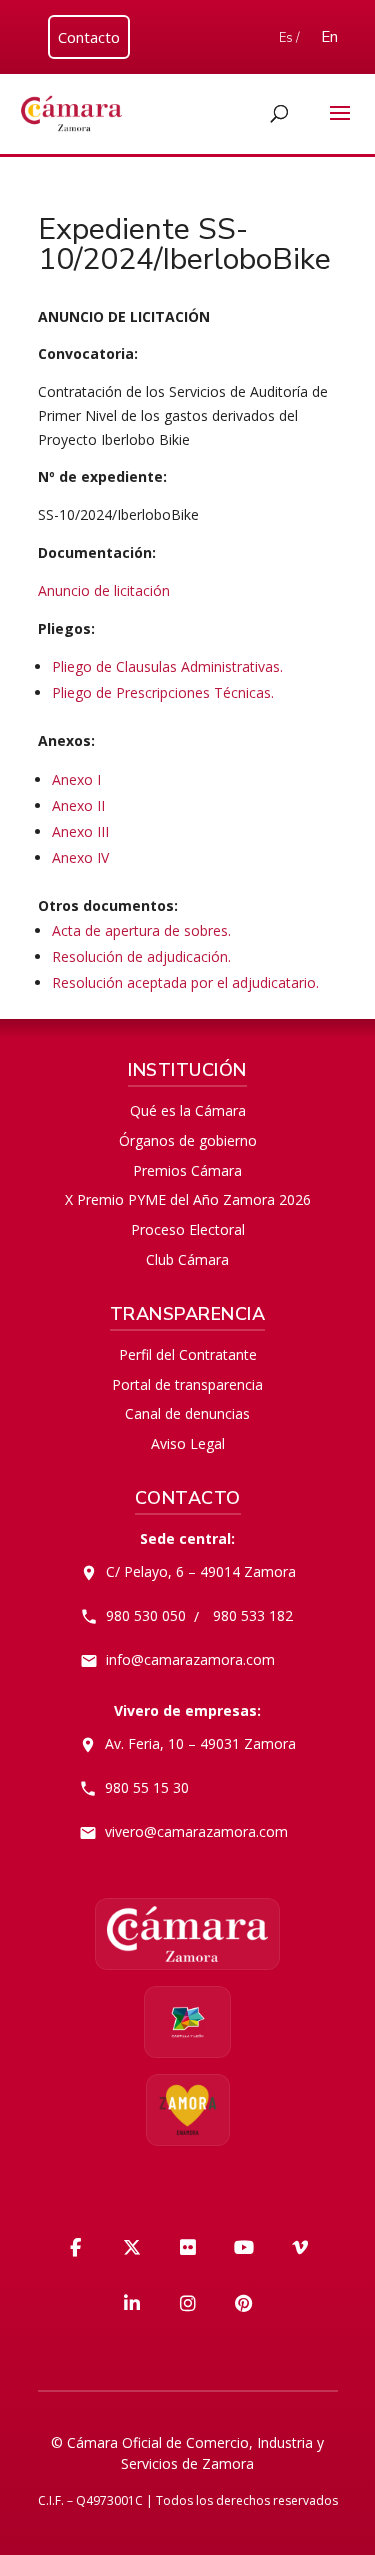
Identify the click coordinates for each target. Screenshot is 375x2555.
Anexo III (80, 831)
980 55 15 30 (147, 1787)
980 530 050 (146, 1615)
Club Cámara (187, 1259)
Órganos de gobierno (188, 1140)
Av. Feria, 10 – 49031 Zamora (200, 1743)
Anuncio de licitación (104, 590)
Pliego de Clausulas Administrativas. (167, 666)
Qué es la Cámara (188, 1110)
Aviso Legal (188, 1443)
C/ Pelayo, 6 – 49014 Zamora (201, 1571)
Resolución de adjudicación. (141, 956)
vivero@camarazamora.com (196, 1831)
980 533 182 (253, 1615)
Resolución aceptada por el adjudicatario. (187, 982)
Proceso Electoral (188, 1229)
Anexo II (78, 805)
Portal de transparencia (187, 1384)
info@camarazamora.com (190, 1659)
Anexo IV (80, 857)
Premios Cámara (187, 1170)
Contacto (89, 37)
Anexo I (76, 779)
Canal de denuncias (187, 1413)
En (329, 37)
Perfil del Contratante (188, 1354)
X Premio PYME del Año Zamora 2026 (188, 1199)
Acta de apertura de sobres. (141, 930)
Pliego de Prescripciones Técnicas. (163, 692)
